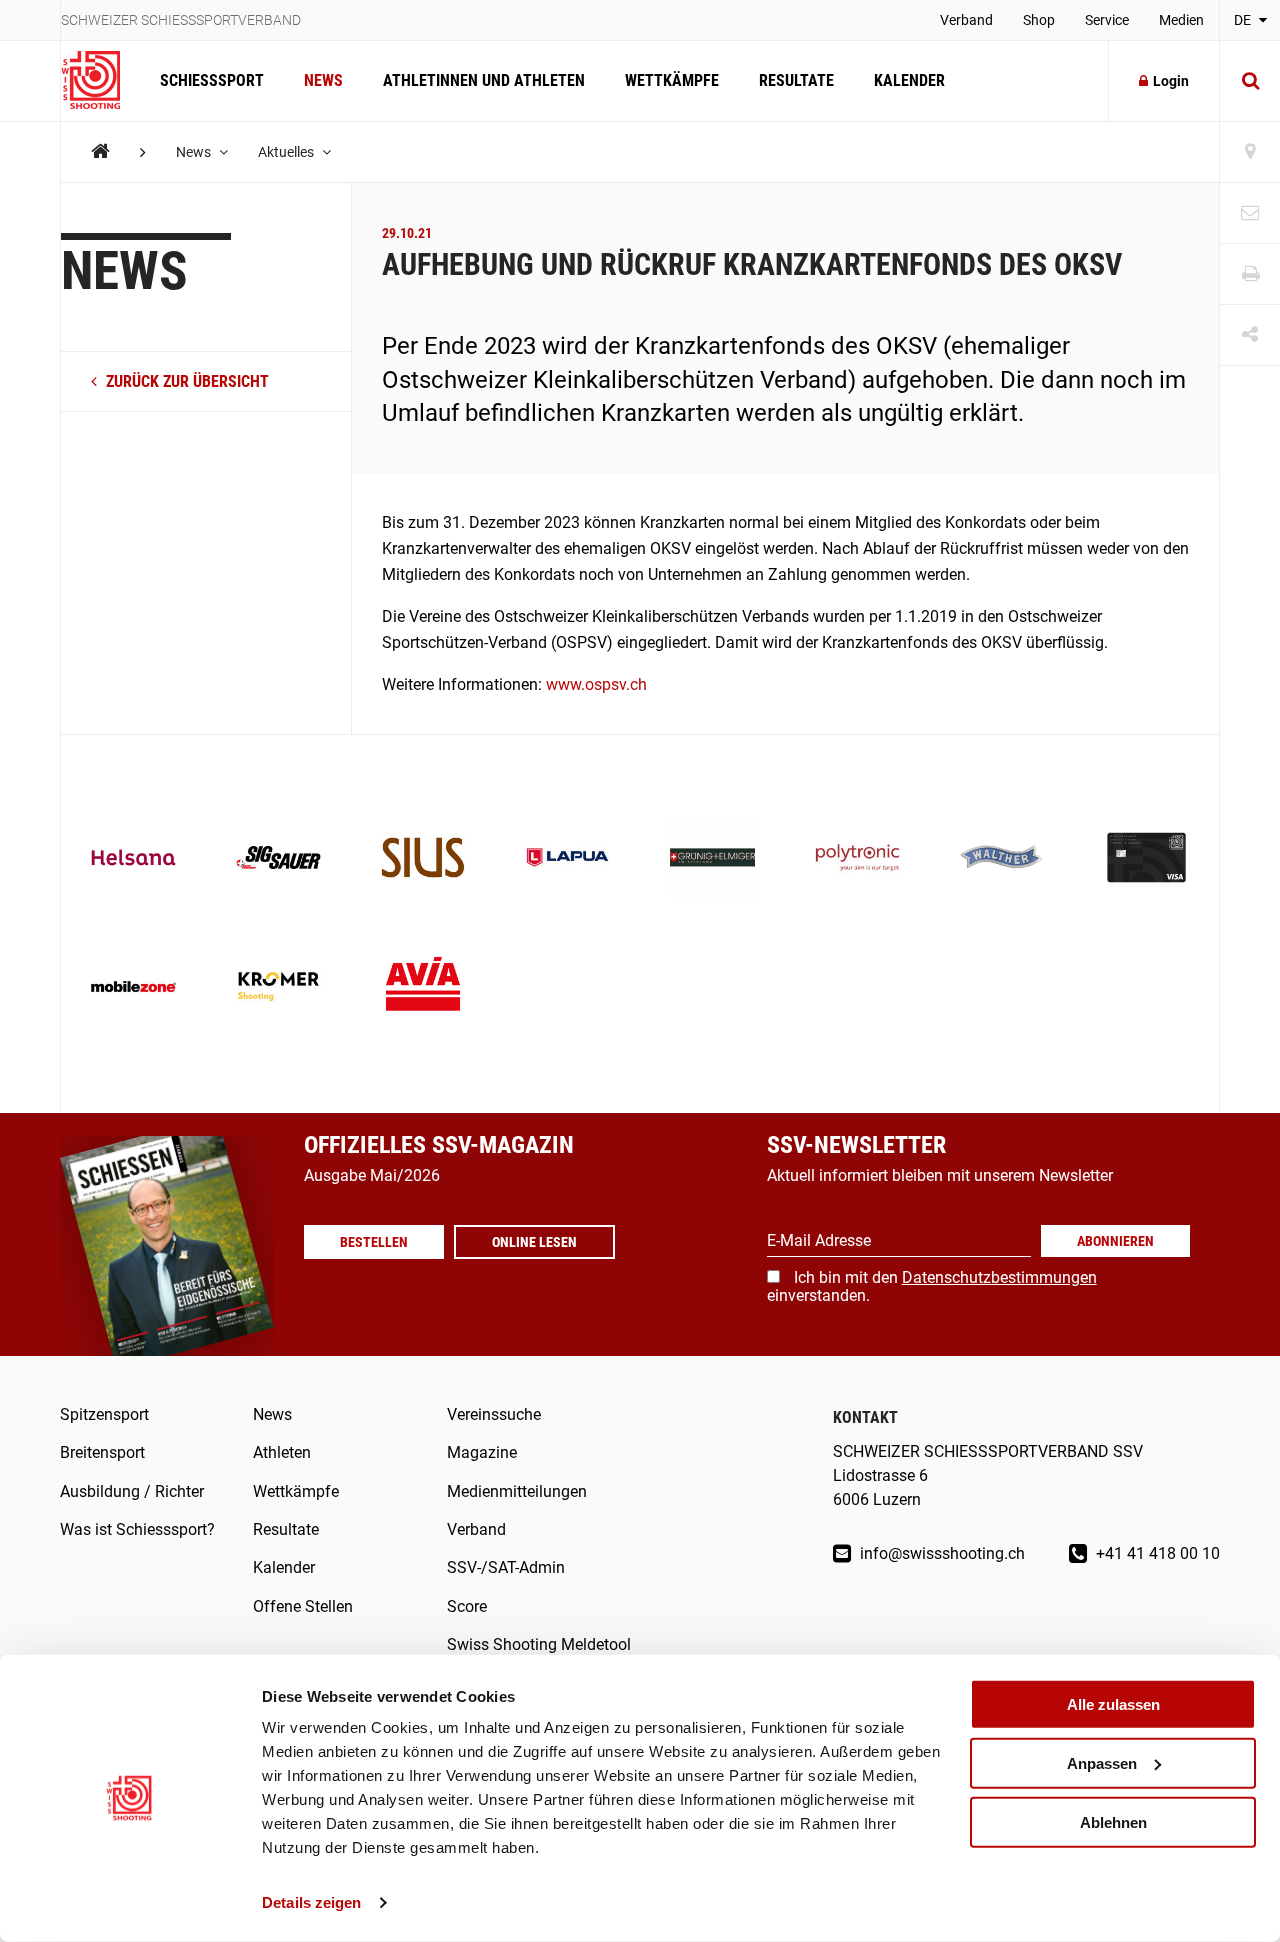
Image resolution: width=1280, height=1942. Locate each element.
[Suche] (1250, 81)
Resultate (796, 80)
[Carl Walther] (1002, 859)
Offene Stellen (303, 1606)
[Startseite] (100, 81)
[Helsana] (133, 859)
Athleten (282, 1452)
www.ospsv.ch (596, 684)
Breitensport (102, 1452)
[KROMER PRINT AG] (278, 988)
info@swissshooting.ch (940, 1553)
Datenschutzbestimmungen (999, 1277)
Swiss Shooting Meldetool (539, 1644)
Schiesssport (212, 80)
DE (1244, 20)
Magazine (482, 1452)
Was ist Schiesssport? (137, 1529)
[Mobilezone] (133, 988)
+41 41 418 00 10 (1156, 1553)
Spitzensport (104, 1414)
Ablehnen (1113, 1821)
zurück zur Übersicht (185, 381)
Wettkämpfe (672, 80)
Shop (1039, 20)
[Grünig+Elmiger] (712, 859)
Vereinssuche (494, 1414)
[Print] (1250, 274)
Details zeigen (311, 1902)
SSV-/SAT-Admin (506, 1567)
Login (1171, 81)
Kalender (909, 80)
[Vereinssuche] (1250, 152)
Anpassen (1102, 1763)
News (323, 80)
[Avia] (423, 988)
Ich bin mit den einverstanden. (932, 1286)
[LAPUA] (567, 859)
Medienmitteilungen (517, 1491)
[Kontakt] (1250, 213)
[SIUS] (423, 859)
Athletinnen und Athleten (484, 80)
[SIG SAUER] (278, 859)
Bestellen (374, 1242)
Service (1107, 20)
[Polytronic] (857, 859)
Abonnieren (1115, 1241)
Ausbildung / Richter (132, 1491)
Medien (1181, 20)
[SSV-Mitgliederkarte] (1146, 859)
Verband (966, 20)
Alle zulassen (1113, 1704)
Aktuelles (287, 152)
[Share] (1250, 335)
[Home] (100, 151)
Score (467, 1606)
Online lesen (534, 1242)
